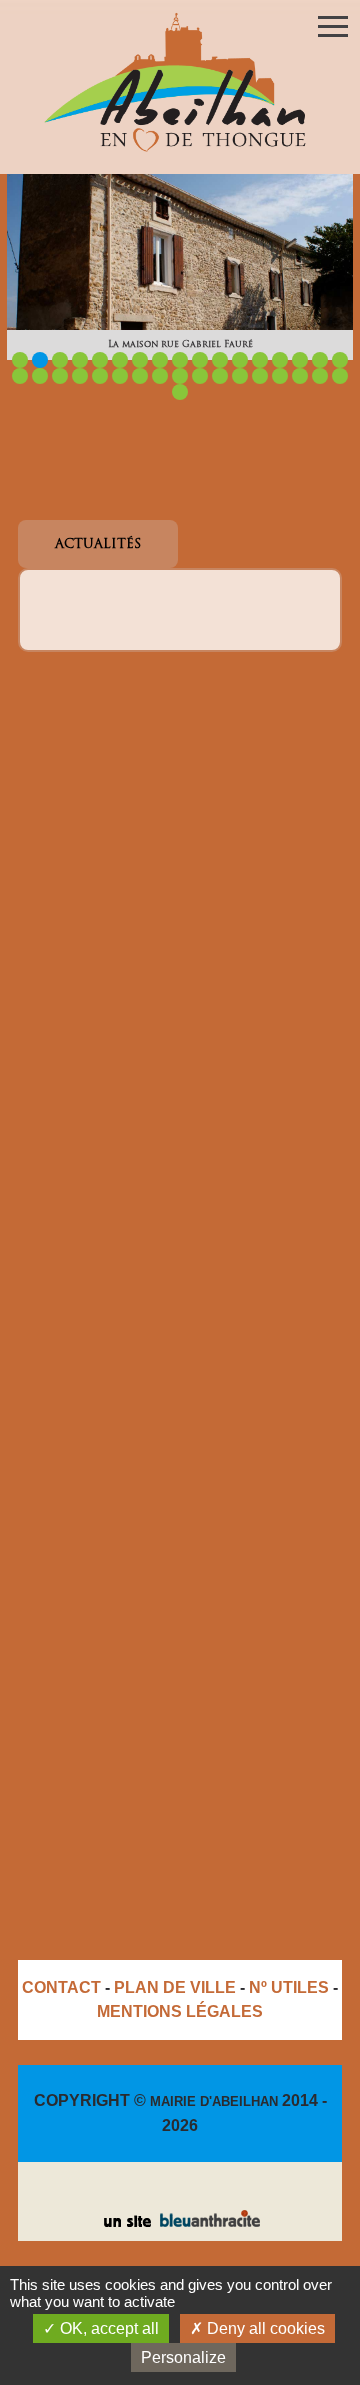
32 (300, 376)
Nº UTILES (289, 1987)
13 (260, 360)
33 (320, 376)
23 (120, 376)
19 (40, 376)
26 (180, 376)
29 (240, 376)
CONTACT (61, 1987)
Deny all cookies (264, 2328)
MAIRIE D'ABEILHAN (214, 2101)
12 (240, 360)
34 (340, 376)
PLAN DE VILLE (175, 1987)
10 (200, 360)
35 (180, 392)
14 (280, 360)
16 (320, 360)
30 (260, 376)
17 (340, 360)
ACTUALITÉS (98, 544)
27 (200, 376)
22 (100, 376)
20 (60, 376)
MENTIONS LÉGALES (180, 2011)
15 (300, 360)
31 (280, 376)
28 (220, 376)
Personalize (183, 2357)
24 (140, 376)
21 (80, 376)
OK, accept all (107, 2328)
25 (160, 376)
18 (20, 376)
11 (220, 360)
